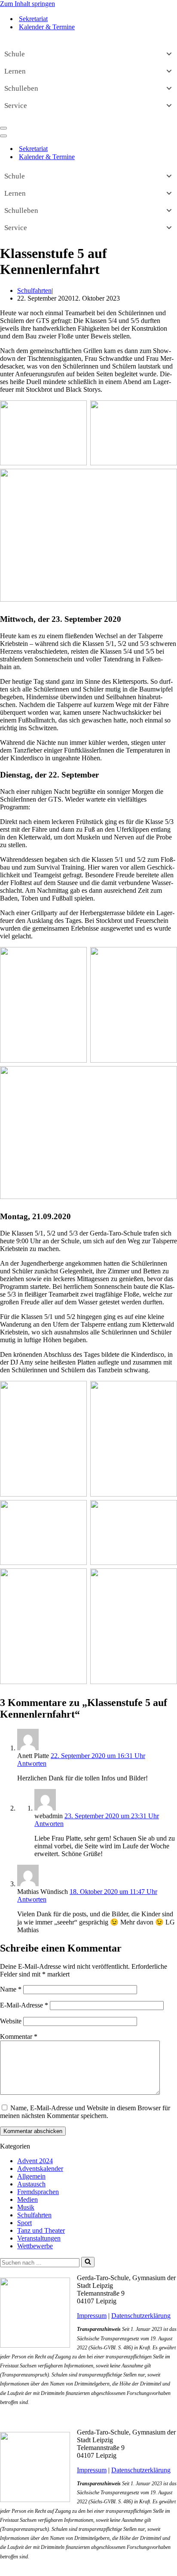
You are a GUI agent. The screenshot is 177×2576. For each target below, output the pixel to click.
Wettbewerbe (35, 2246)
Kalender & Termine (47, 27)
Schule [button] (15, 54)
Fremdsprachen (38, 2192)
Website (11, 2021)
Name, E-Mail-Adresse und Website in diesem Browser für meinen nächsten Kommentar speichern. (85, 2112)
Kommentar (19, 2037)
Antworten (32, 1763)
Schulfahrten (34, 290)
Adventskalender (40, 2169)
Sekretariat (33, 19)
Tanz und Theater (41, 2230)
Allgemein (31, 2176)
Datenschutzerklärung (141, 2316)
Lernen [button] (15, 71)
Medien (27, 2199)
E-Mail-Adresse (24, 2005)
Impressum (92, 2316)
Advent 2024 (35, 2161)
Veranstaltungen (39, 2238)
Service (16, 106)
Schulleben (21, 88)
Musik (26, 2207)
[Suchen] (88, 2262)
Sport (24, 2223)
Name (11, 1989)
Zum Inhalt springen (27, 4)
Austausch (31, 2184)
